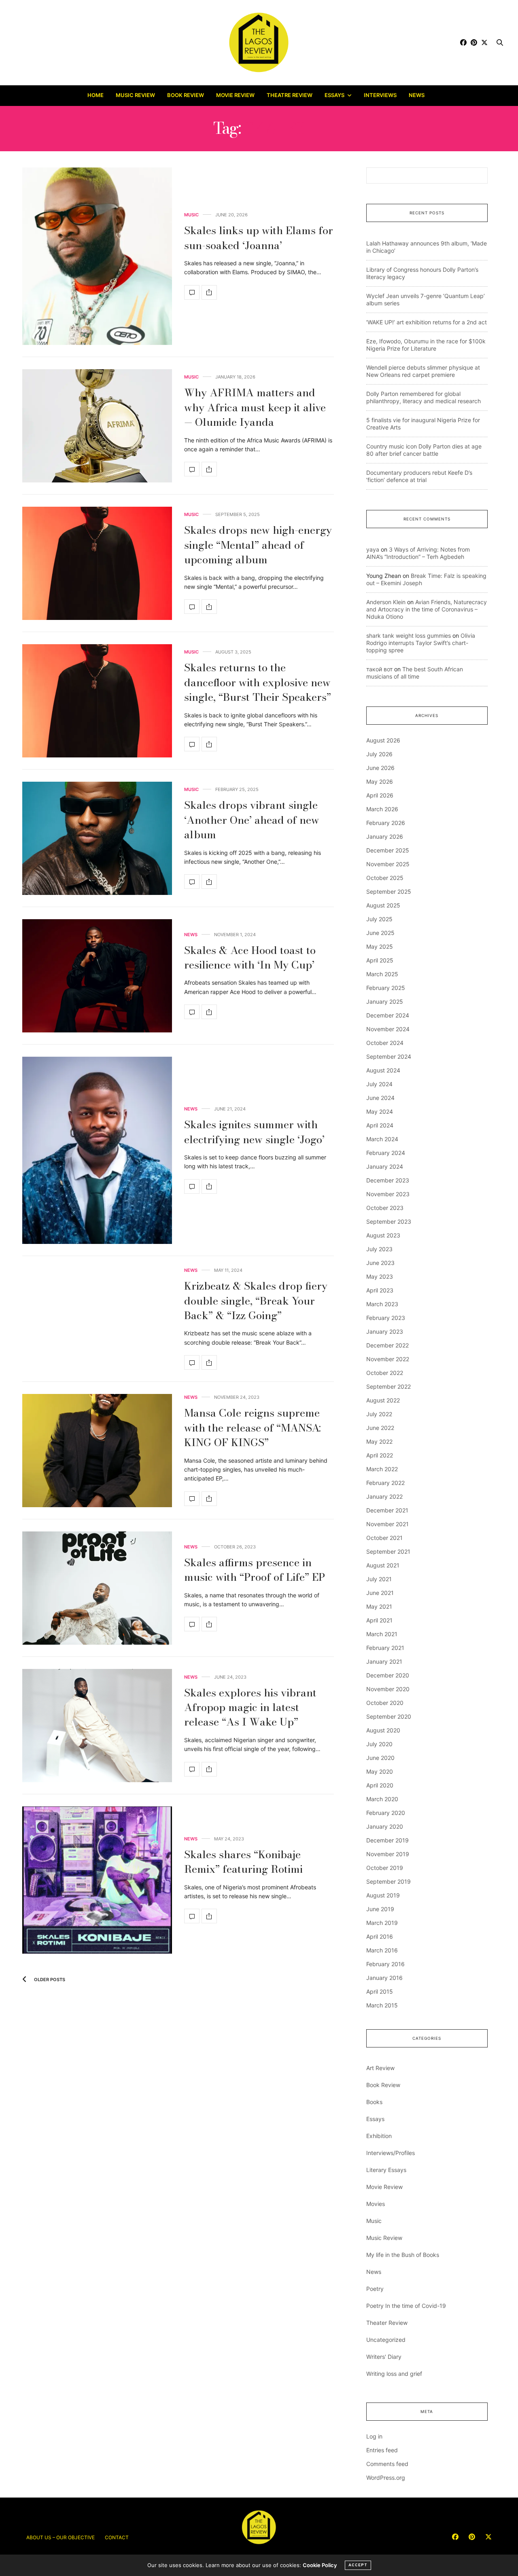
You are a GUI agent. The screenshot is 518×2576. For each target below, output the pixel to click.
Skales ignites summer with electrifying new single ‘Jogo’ (254, 1132)
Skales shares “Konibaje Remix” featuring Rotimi (243, 1862)
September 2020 (389, 1716)
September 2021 (388, 1551)
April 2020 (380, 1785)
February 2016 (385, 1964)
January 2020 (385, 1826)
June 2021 (380, 1593)
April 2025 (380, 960)
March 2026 (382, 809)
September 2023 (389, 1221)
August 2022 (383, 1400)
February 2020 (386, 1813)
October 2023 (385, 1208)
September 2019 (388, 1881)
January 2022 (384, 1496)
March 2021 (382, 1634)
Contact (117, 2537)
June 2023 (380, 1263)
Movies (376, 2204)
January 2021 (384, 1661)
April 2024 (380, 1125)
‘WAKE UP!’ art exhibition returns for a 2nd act (427, 322)
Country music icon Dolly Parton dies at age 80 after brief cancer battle (424, 450)
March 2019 (382, 1923)
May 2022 (379, 1441)
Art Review (380, 2068)
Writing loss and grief (394, 2374)
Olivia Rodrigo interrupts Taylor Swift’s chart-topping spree (421, 643)
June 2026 (380, 768)
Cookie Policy (320, 2565)
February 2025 (386, 988)
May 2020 (380, 1771)
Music (191, 215)
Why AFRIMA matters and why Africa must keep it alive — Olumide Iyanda (255, 407)
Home (96, 95)
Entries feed (382, 2450)
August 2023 (383, 1235)
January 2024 (385, 1166)
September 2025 (389, 891)
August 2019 (383, 1895)
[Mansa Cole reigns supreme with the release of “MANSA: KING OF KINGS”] (97, 1451)
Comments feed (387, 2464)
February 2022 (385, 1483)
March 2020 (382, 1799)
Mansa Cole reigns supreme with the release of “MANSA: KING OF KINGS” (253, 1428)
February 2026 (386, 823)
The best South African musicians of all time (415, 673)
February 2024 (386, 1153)
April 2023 (380, 1290)
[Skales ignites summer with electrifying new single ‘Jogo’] (97, 1150)
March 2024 (382, 1139)
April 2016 (380, 1936)
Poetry (375, 2289)
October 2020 (385, 1703)
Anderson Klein (386, 602)
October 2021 (384, 1538)
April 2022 (380, 1455)
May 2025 (380, 946)
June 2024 (380, 1098)
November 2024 (388, 1029)
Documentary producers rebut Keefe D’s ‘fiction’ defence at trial (419, 476)
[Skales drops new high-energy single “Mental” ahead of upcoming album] (97, 563)
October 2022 (385, 1373)
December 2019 (387, 1840)
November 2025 (388, 864)
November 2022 (388, 1359)
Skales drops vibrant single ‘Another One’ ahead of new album (252, 820)
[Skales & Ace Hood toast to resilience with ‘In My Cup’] (97, 976)
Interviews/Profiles (391, 2153)
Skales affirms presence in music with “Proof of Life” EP (255, 1570)
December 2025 (388, 850)
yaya (373, 549)
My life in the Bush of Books (403, 2255)
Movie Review (235, 95)
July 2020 (379, 1744)
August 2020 (383, 1730)
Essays (334, 95)
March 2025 (382, 974)
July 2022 (379, 1414)
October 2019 (385, 1868)
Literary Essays (386, 2170)
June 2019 (380, 1909)
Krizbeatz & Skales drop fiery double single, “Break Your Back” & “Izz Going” (256, 1301)
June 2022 (380, 1428)
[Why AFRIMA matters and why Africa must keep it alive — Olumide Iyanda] (97, 426)
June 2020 (380, 1758)
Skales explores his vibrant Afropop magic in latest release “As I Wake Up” (250, 1707)
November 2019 (388, 1854)
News (417, 95)
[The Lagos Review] (259, 42)
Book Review (186, 95)
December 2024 (388, 1015)
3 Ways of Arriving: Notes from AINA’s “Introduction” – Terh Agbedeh (418, 553)
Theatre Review (290, 95)
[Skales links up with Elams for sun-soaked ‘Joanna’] (97, 256)
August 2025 (383, 905)
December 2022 (387, 1345)
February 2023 (386, 1318)
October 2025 (385, 878)
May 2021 (379, 1606)
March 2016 (382, 1950)
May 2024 (380, 1111)
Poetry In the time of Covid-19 (406, 2306)
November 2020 (388, 1689)
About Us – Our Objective (61, 2537)
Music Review (135, 95)
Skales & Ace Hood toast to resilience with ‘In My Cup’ (250, 957)
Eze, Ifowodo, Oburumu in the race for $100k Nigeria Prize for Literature (426, 345)
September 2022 (388, 1386)
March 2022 (382, 1469)
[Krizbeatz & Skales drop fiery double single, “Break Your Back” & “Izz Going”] (192, 1362)
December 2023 (388, 1180)
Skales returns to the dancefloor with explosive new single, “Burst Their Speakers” (258, 682)
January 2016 (384, 1978)
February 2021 (385, 1648)
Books (374, 2102)
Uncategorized (386, 2340)
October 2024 (385, 1043)
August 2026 (383, 740)
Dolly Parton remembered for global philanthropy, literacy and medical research (424, 397)
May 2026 (380, 781)
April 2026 (380, 795)
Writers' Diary (384, 2357)
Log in (374, 2436)
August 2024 (383, 1070)
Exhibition (379, 2136)
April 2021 (379, 1620)
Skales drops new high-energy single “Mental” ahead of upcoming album (258, 545)
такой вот (379, 669)
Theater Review (387, 2323)
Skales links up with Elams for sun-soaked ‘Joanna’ (259, 238)
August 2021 (383, 1565)
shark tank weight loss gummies (409, 636)
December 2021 (387, 1510)
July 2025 (379, 919)
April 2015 (380, 1991)
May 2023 (380, 1276)
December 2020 (388, 1675)
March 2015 (382, 2005)
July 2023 (379, 1249)
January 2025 (385, 1001)
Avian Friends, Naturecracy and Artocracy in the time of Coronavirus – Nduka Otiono (427, 609)
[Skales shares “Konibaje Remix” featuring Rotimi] (97, 1880)
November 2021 (387, 1524)
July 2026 (379, 754)
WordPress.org (386, 2478)
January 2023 (385, 1331)
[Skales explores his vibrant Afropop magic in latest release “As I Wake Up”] (97, 1726)
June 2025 (380, 933)
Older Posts (49, 1980)
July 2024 (379, 1084)
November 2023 (388, 1194)
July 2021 (379, 1579)
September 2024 (389, 1056)
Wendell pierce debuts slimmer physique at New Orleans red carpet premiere (423, 371)
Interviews (380, 95)
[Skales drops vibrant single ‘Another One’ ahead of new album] (97, 838)
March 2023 (382, 1304)
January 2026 (385, 836)
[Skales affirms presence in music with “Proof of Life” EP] (97, 1588)
